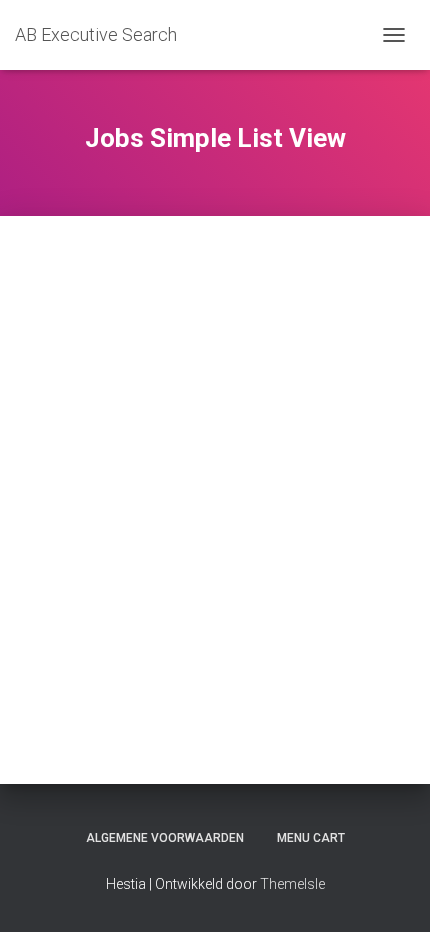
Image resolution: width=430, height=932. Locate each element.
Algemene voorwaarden (165, 838)
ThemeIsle (292, 884)
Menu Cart (311, 838)
